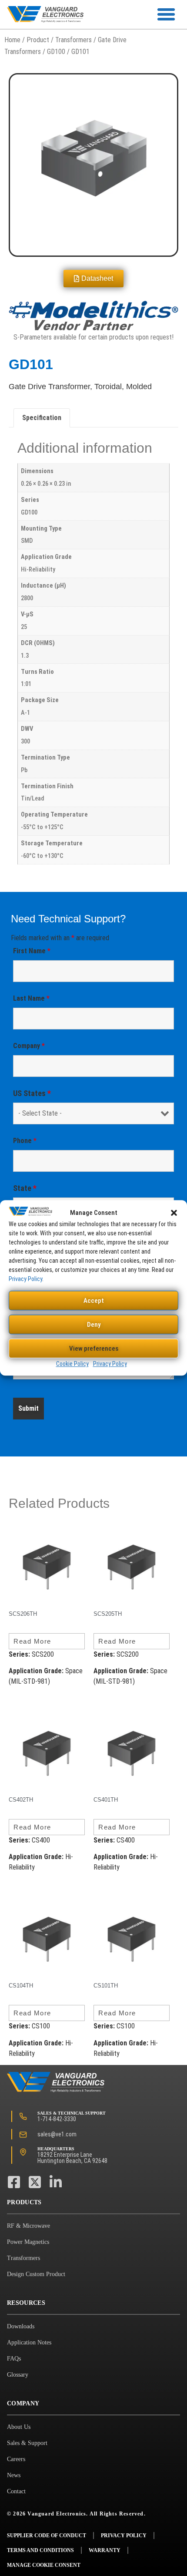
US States (32, 1093)
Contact (16, 2491)
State (25, 1188)
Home (12, 40)
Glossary (18, 2375)
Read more (32, 1641)
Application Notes (29, 2342)
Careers (16, 2459)
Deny (94, 1325)
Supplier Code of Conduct (47, 2536)
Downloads (21, 2326)
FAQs (14, 2359)
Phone (25, 1141)
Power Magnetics (28, 2242)
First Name (32, 951)
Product (38, 40)
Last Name (31, 998)
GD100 (56, 52)
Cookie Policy (72, 1364)
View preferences (94, 1349)
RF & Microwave (28, 2226)
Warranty (105, 2550)
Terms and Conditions (40, 2550)
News (14, 2475)
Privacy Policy (25, 1279)
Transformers (73, 40)
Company (29, 1046)
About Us (19, 2427)
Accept (94, 1301)
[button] (174, 1213)
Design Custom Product (36, 2274)
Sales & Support (27, 2443)
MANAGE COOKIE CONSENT (44, 2565)
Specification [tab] (42, 418)
